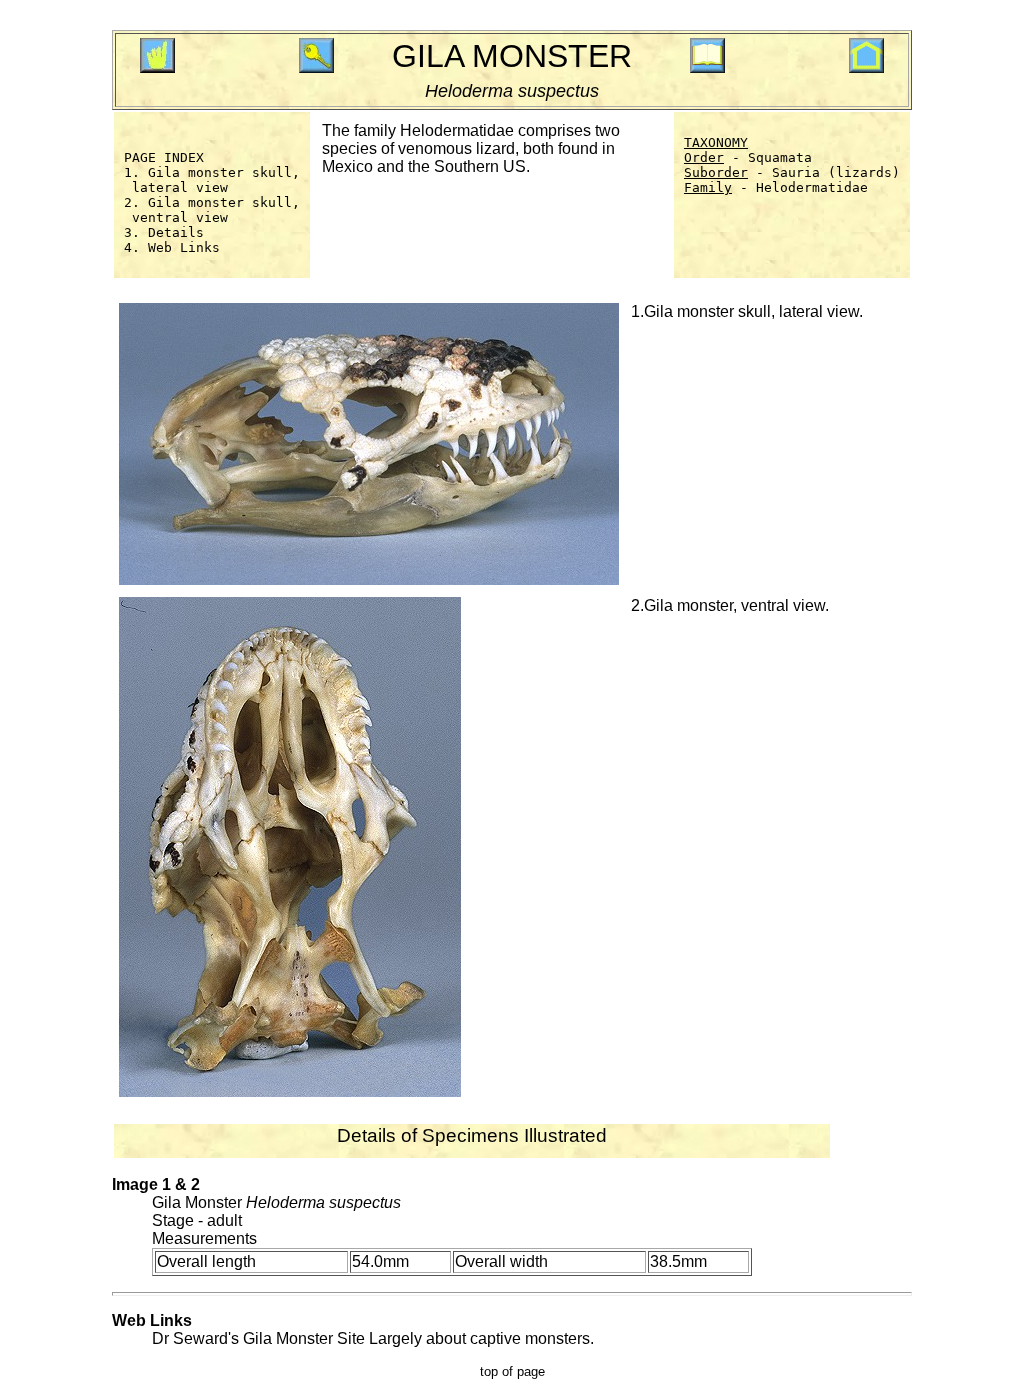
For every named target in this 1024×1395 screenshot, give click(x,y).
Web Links (184, 247)
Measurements (204, 1238)
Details (176, 232)
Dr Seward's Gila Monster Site (258, 1338)
